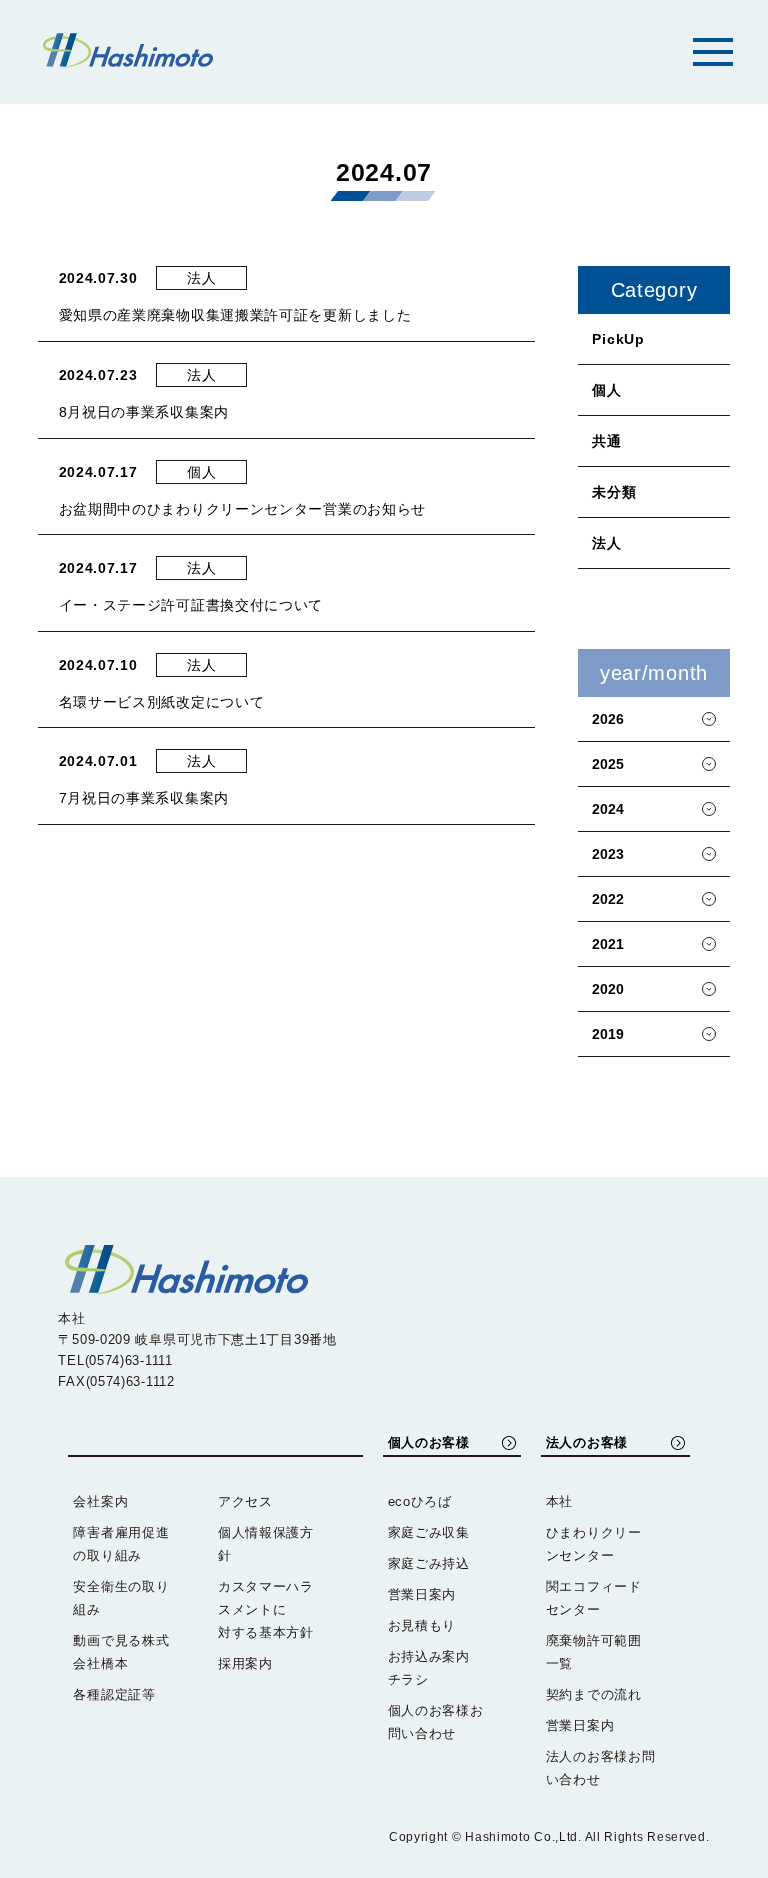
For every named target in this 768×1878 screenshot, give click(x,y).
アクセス (245, 1501)
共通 (606, 441)
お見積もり (422, 1625)
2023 (608, 854)
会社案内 (100, 1501)
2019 (608, 1034)
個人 (606, 390)
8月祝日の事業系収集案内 (144, 412)
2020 (608, 989)
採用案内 (245, 1663)
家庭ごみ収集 (429, 1532)
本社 (559, 1501)
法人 (606, 543)
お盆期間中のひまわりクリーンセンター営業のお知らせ (243, 509)
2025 (608, 764)
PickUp (618, 339)
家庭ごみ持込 (429, 1563)
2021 (608, 944)
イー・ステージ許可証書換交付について (191, 605)
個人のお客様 (429, 1442)
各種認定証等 (114, 1694)
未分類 (614, 492)
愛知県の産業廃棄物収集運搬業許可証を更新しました (235, 315)
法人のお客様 (587, 1442)
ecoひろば (420, 1501)
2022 (608, 899)
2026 (608, 719)
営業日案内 (422, 1594)
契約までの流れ (594, 1694)
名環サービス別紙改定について (162, 702)
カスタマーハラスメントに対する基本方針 (266, 1609)
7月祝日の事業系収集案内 (144, 798)
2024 (608, 809)
